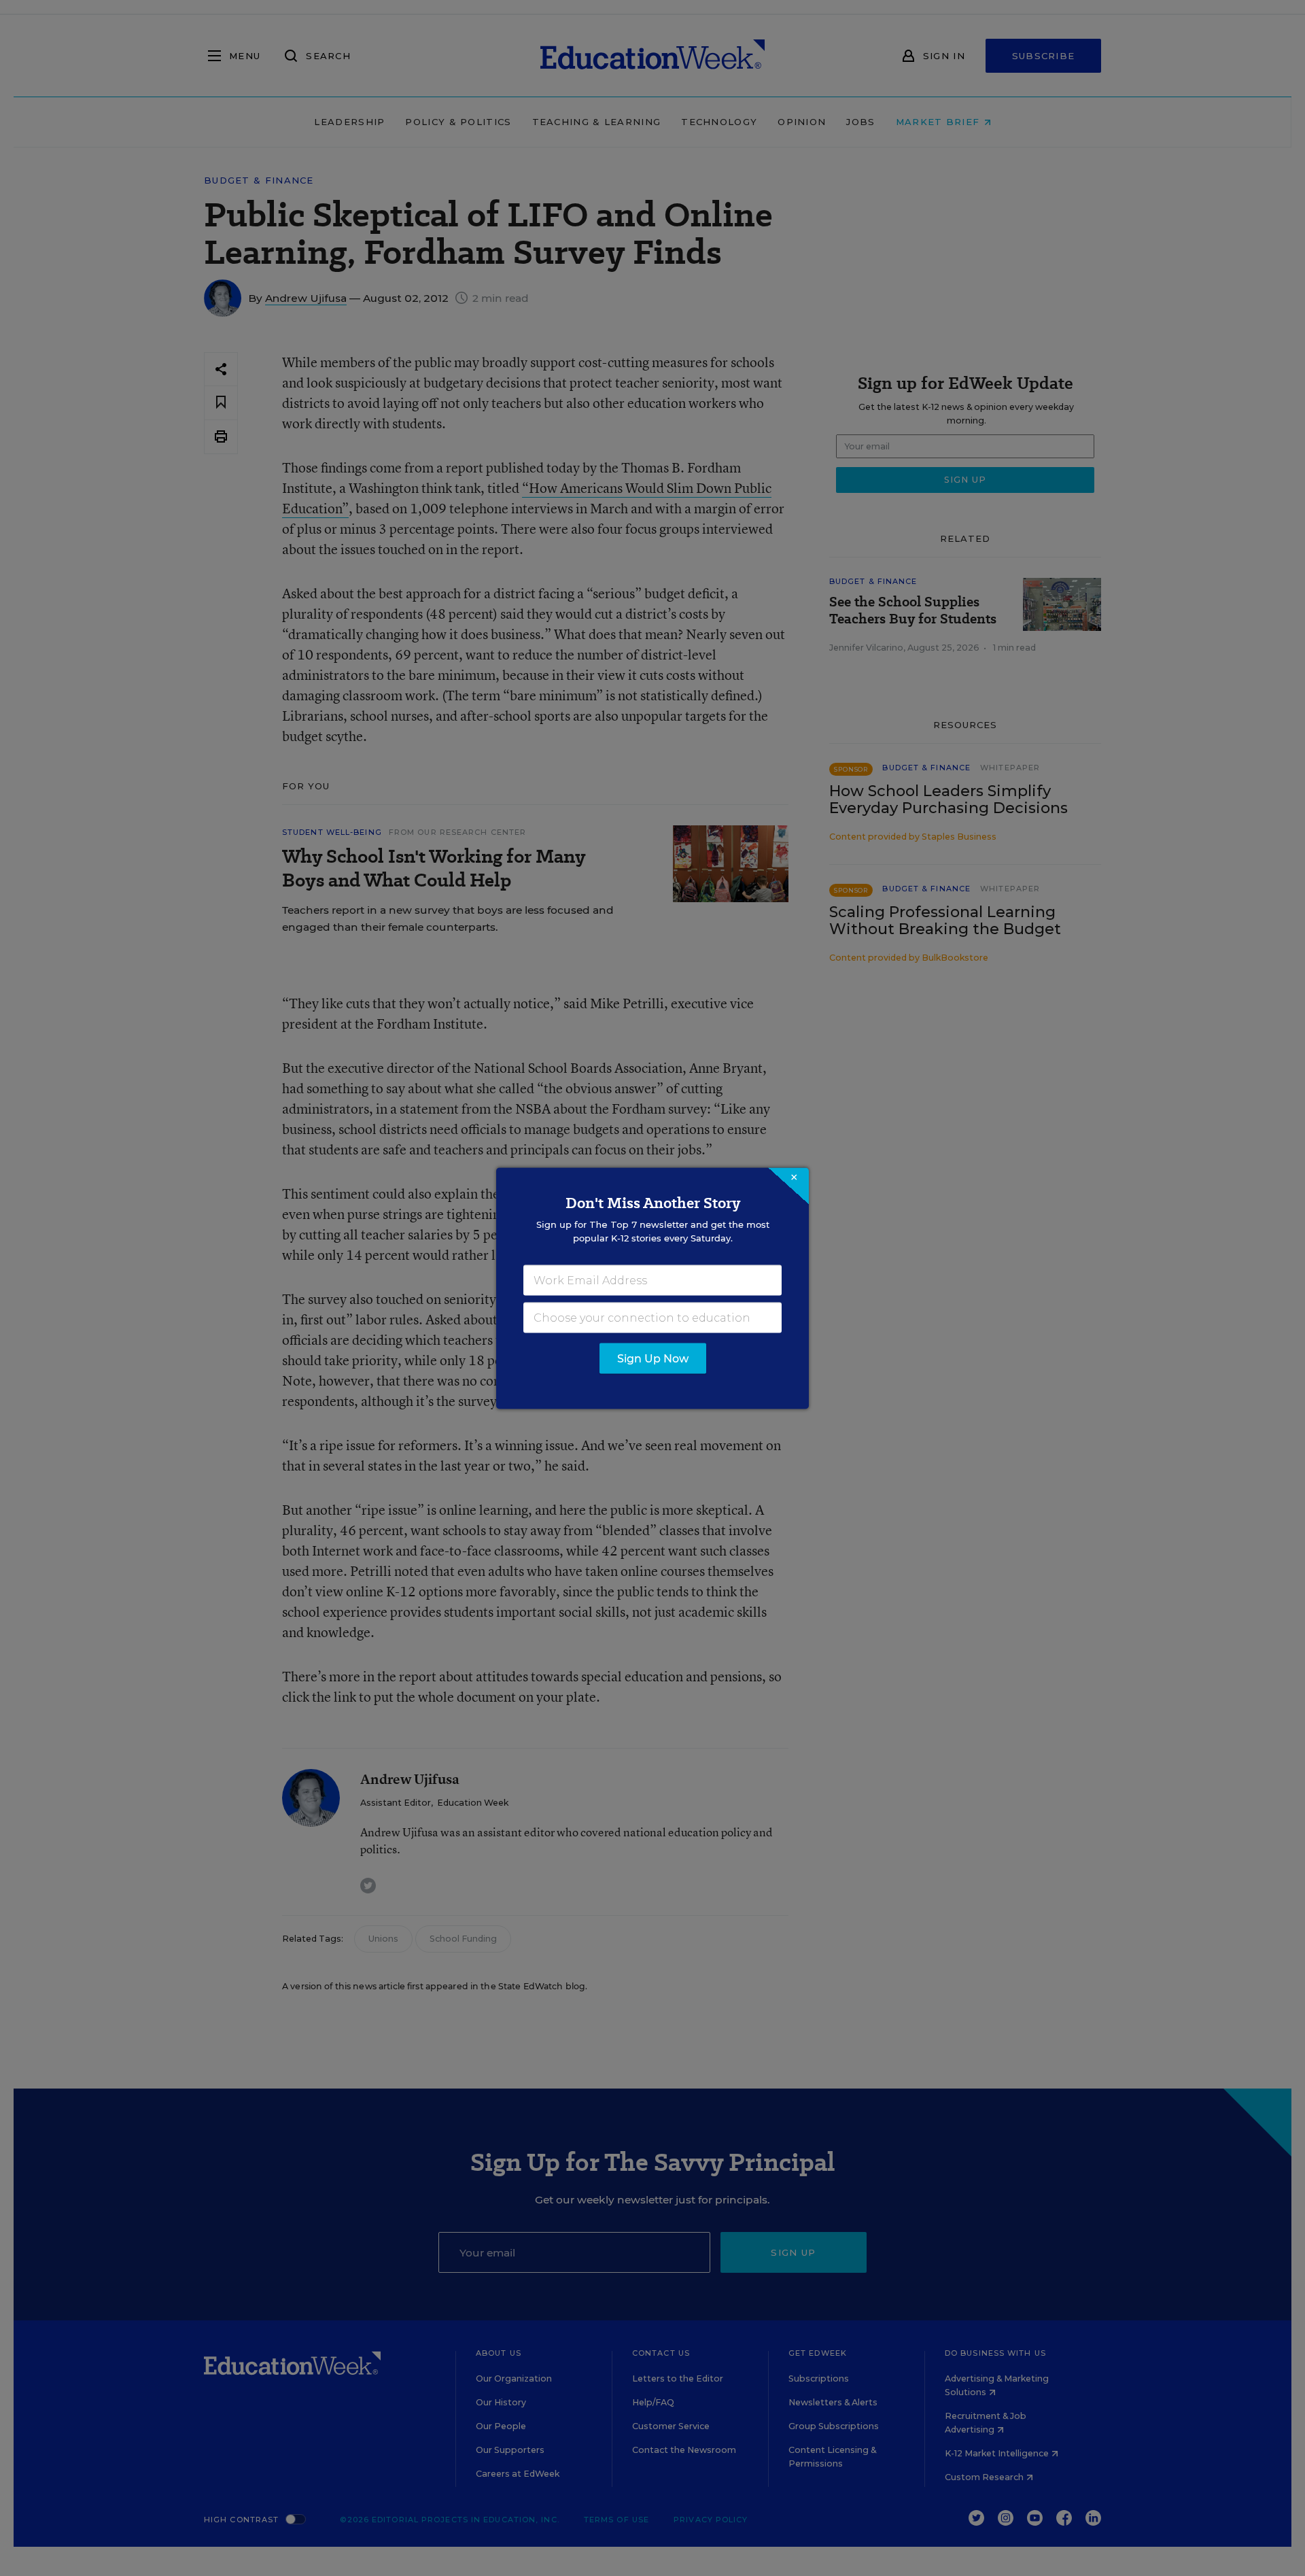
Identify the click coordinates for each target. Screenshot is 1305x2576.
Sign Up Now (653, 1358)
